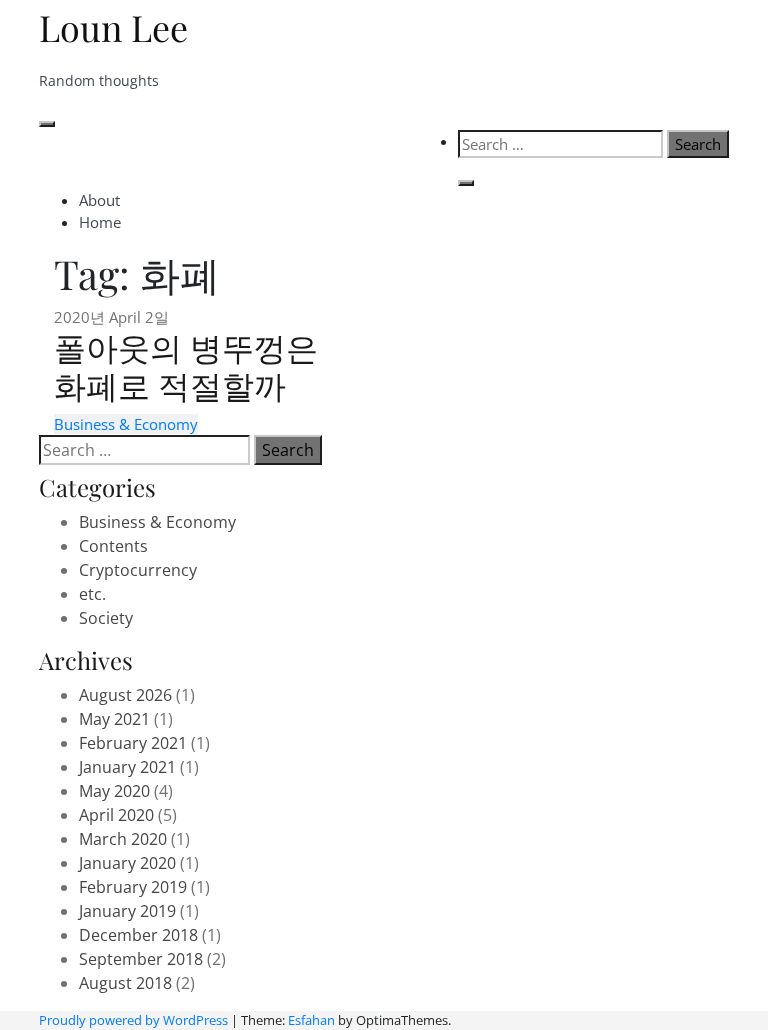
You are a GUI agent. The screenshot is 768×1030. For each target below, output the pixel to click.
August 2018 (125, 983)
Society (106, 618)
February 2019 (133, 887)
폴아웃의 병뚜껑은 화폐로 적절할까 (186, 365)
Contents (113, 546)
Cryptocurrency (138, 570)
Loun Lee (113, 27)
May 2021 (114, 719)
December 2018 (138, 935)
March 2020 (123, 839)
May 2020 (114, 791)
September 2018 (141, 959)
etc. (92, 594)
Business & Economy (126, 424)
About (99, 200)
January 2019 (127, 911)
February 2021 (133, 743)
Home (100, 222)
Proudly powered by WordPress (133, 1020)
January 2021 (127, 767)
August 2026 (125, 695)
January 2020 (127, 863)
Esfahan (311, 1020)
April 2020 (116, 815)
